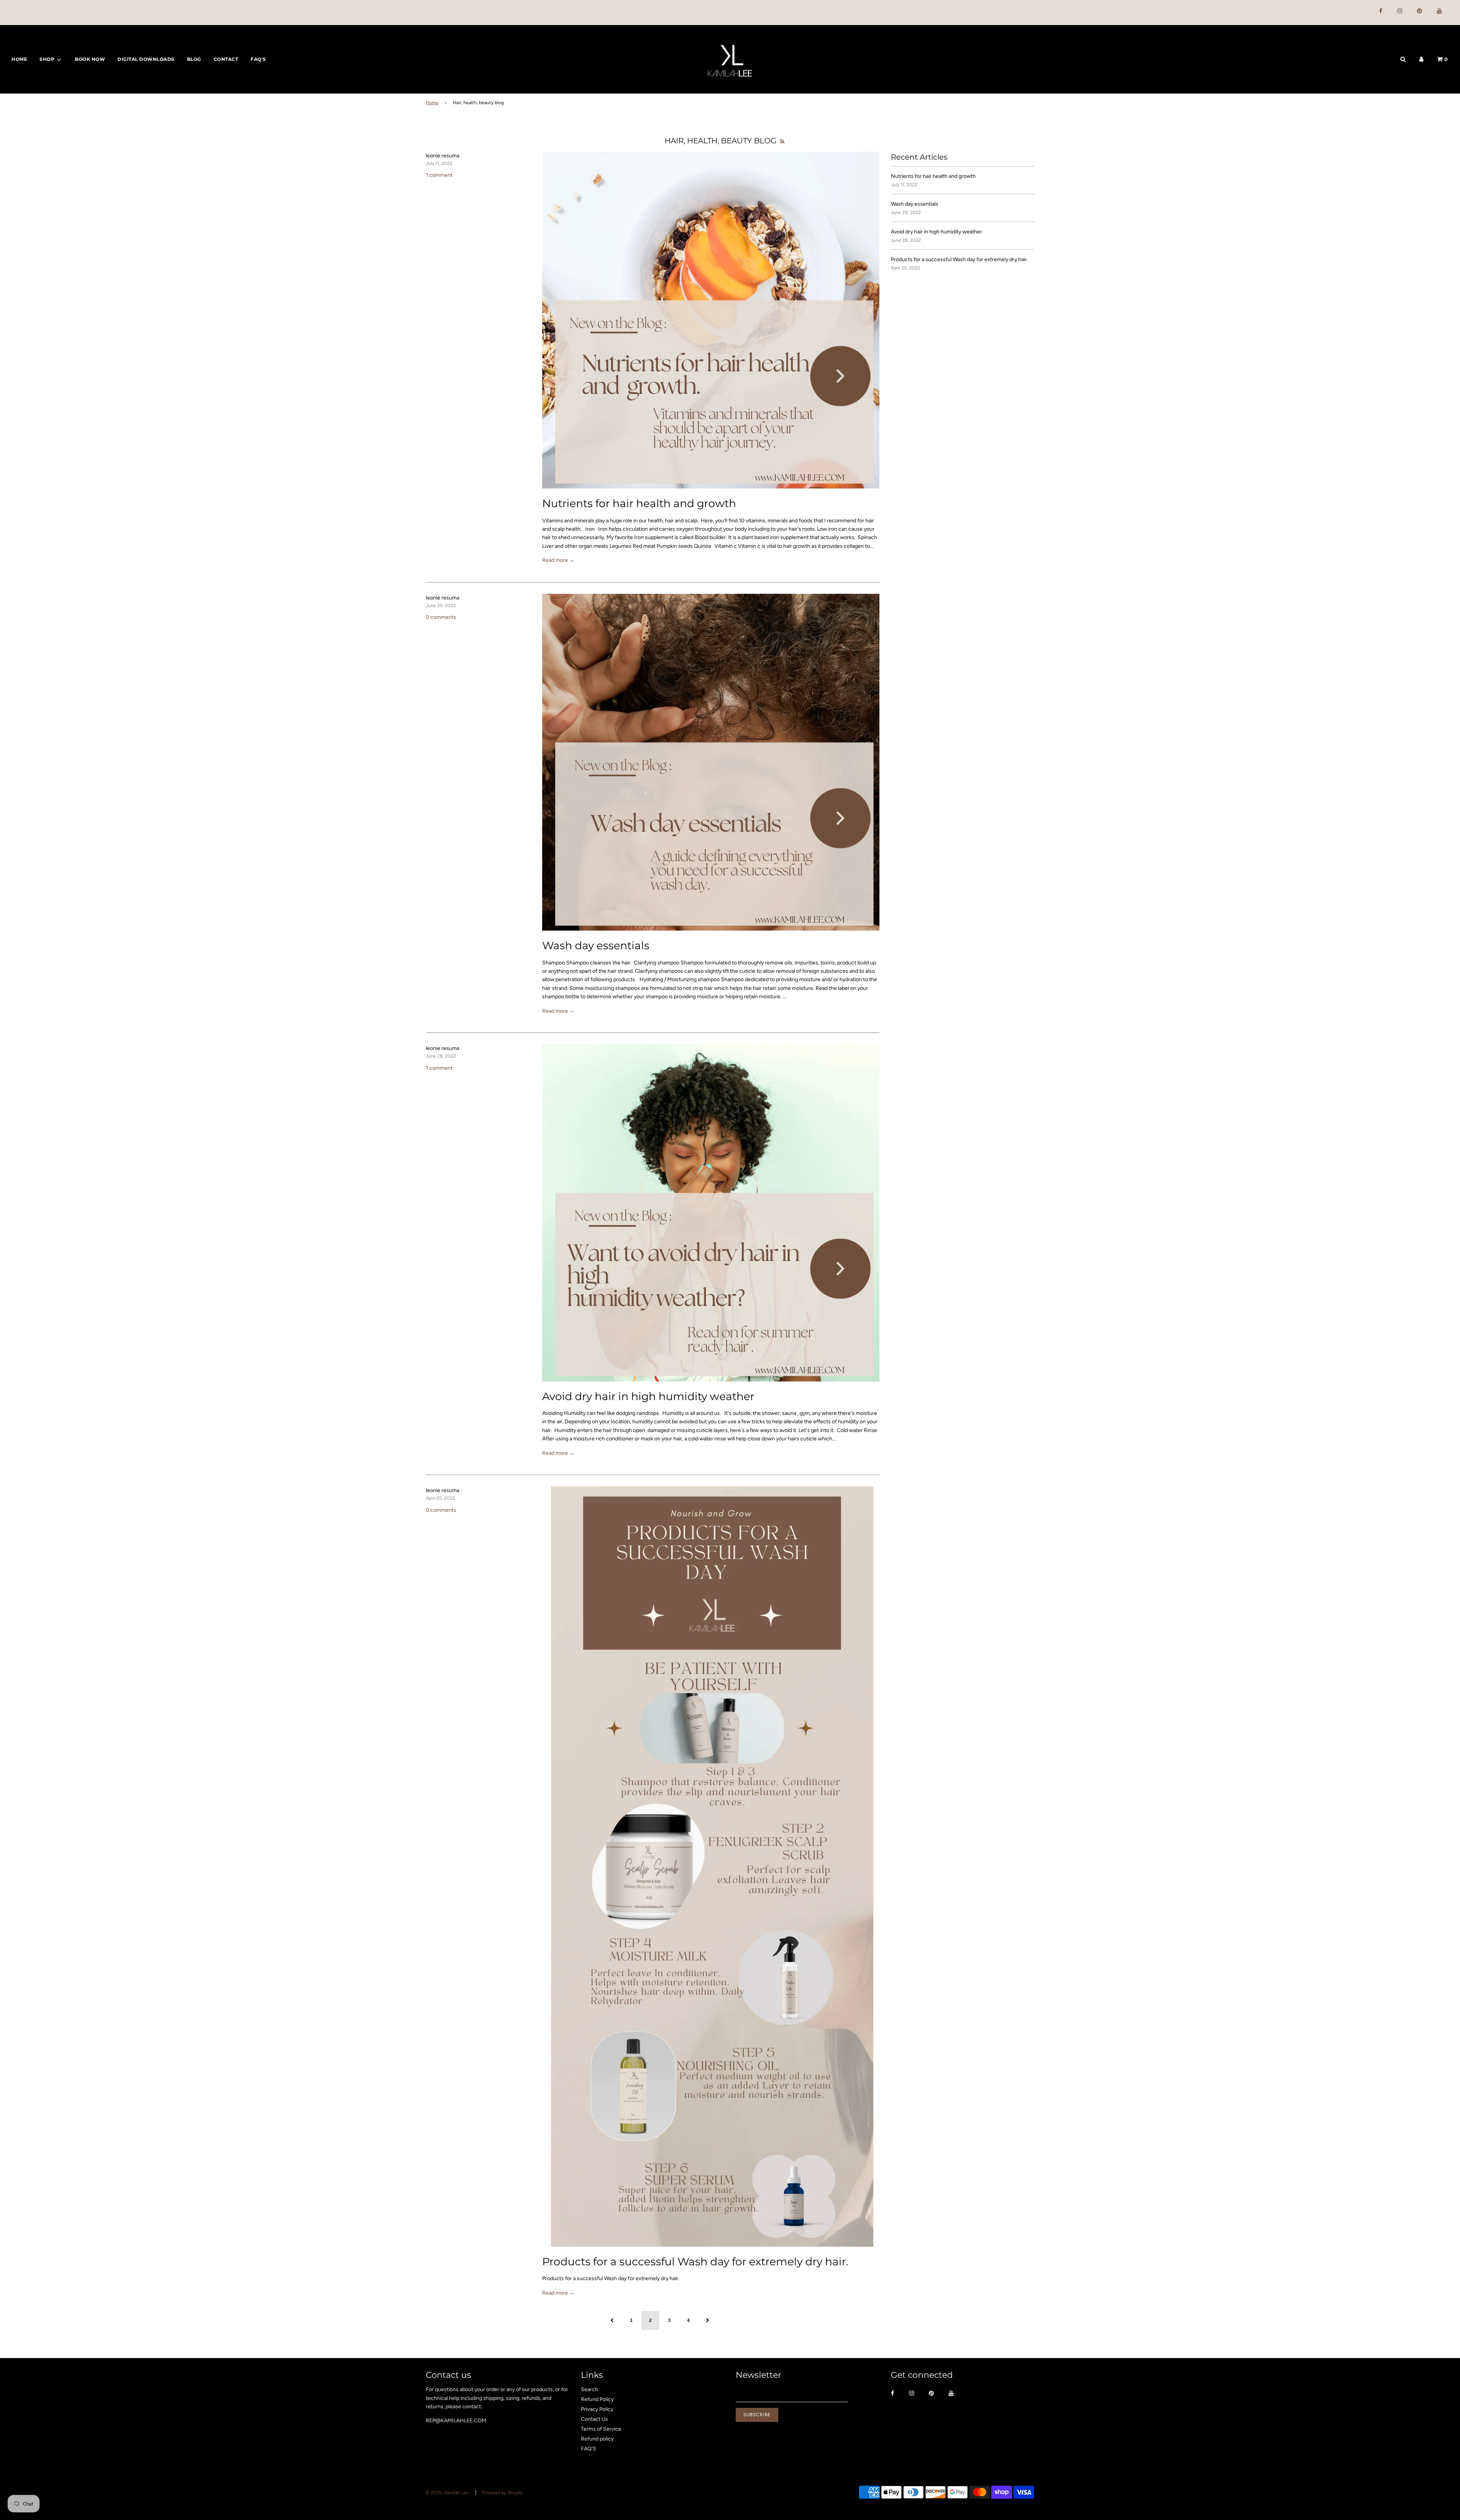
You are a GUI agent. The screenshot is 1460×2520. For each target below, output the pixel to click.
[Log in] (1421, 59)
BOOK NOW (90, 59)
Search (590, 2389)
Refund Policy (597, 2399)
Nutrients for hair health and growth (639, 503)
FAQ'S (258, 59)
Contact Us (594, 2419)
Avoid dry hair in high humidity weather (648, 1396)
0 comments (441, 617)
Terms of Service (601, 2429)
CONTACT (226, 59)
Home (432, 103)
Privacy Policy (597, 2409)
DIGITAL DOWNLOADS (146, 59)
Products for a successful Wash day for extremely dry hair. (695, 2261)
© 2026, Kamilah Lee (447, 2493)
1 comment (439, 175)
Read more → (558, 560)
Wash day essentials (596, 945)
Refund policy (597, 2439)
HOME (19, 59)
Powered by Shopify (502, 2493)
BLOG (194, 59)
